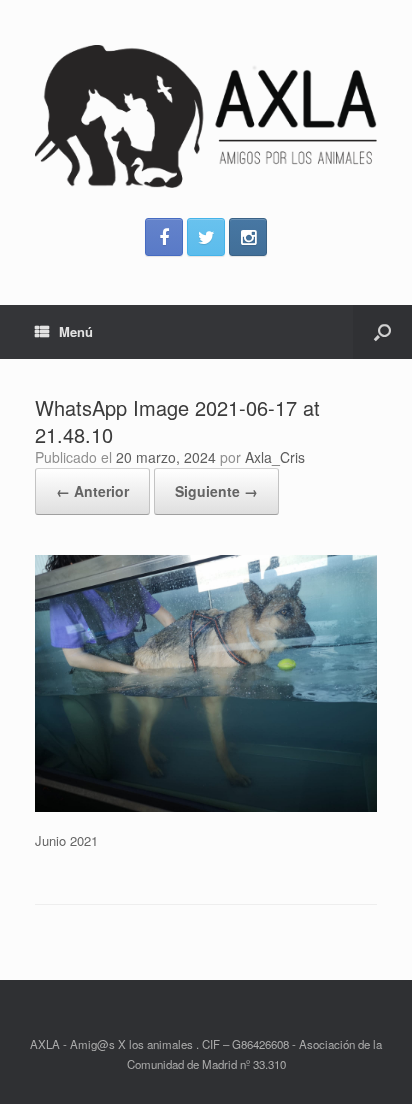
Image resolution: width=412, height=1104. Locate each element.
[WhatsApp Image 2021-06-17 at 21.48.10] (206, 806)
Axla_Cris (275, 457)
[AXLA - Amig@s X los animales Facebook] (164, 237)
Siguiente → (216, 491)
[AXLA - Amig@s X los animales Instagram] (248, 237)
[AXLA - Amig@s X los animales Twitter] (206, 237)
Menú (76, 331)
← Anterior (92, 491)
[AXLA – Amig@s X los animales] (206, 116)
